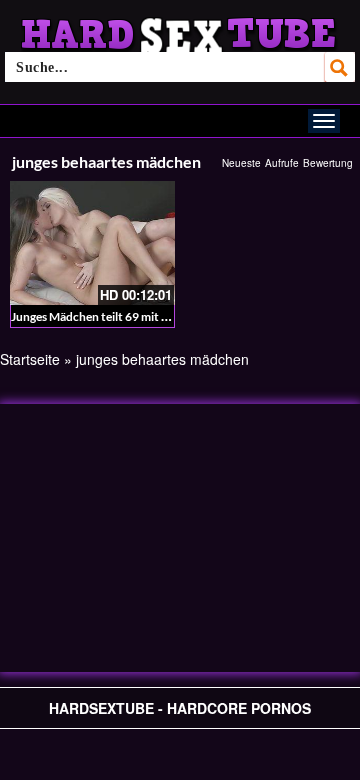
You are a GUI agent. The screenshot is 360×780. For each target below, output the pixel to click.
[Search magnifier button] (340, 67)
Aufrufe (282, 163)
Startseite (30, 359)
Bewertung (328, 163)
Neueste (241, 163)
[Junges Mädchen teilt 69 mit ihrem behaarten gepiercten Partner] (92, 243)
